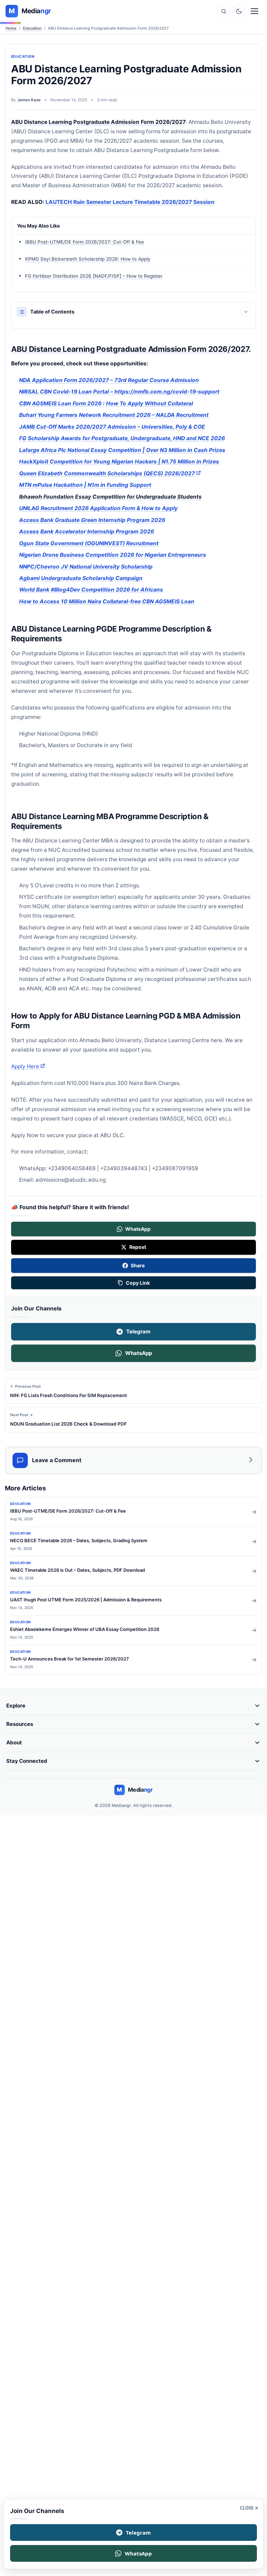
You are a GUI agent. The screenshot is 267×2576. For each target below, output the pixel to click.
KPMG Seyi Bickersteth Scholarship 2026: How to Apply (88, 259)
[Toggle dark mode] (239, 11)
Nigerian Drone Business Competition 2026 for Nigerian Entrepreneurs (113, 555)
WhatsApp (139, 1353)
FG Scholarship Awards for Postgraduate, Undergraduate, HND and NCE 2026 (122, 438)
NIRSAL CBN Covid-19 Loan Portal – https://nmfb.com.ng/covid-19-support (119, 392)
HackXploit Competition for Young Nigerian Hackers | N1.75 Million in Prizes (119, 462)
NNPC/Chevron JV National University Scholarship (86, 566)
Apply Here (28, 1066)
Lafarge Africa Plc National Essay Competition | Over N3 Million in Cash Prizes (122, 450)
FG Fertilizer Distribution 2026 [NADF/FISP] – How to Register (94, 276)
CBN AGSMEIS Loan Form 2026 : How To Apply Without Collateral (106, 403)
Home (11, 28)
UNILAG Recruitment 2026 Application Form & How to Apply (98, 508)
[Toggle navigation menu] (254, 11)
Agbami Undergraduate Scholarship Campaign (81, 578)
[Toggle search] (224, 11)
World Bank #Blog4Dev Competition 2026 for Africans (91, 590)
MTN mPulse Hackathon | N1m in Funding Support (85, 485)
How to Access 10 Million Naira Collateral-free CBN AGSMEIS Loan (107, 601)
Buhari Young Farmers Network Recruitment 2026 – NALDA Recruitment (114, 415)
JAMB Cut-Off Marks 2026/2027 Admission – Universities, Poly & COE (112, 427)
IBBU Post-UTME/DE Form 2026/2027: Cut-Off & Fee (84, 242)
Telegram (138, 1331)
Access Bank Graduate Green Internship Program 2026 (92, 520)
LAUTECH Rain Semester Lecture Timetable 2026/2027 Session (130, 202)
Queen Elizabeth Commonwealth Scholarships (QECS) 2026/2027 (110, 473)
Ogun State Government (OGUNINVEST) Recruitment (89, 543)
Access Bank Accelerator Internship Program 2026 (87, 532)
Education (32, 28)
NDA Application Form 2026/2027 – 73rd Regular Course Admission (109, 380)
